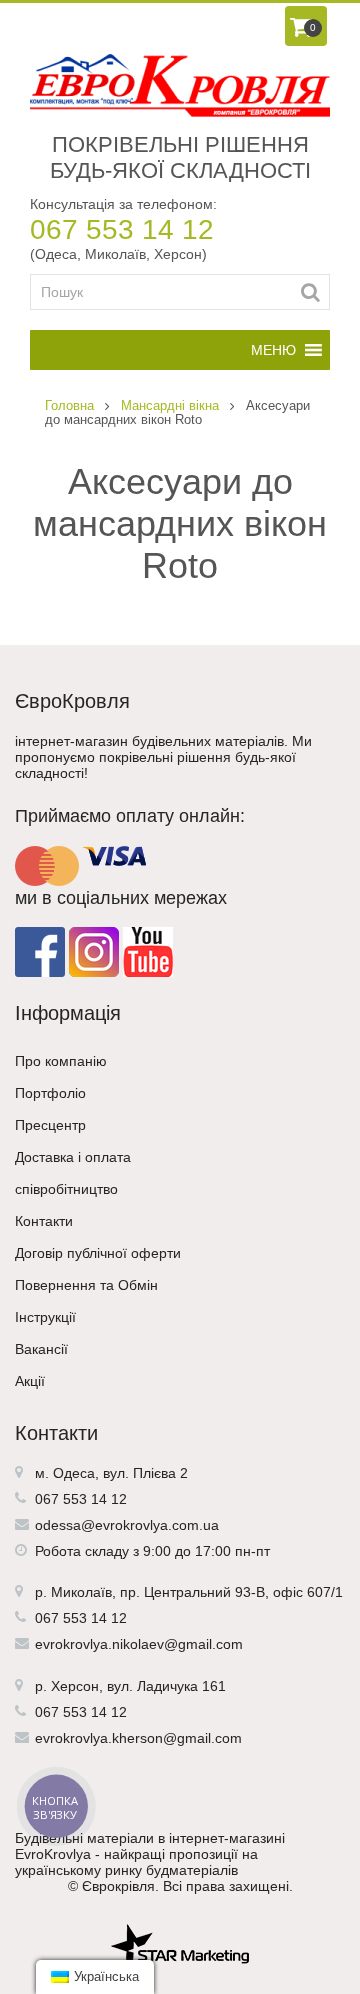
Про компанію (61, 1061)
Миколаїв (81, 1592)
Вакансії (41, 1349)
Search (310, 292)
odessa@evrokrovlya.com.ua (127, 1525)
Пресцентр (50, 1125)
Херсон (75, 1686)
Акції (30, 1381)
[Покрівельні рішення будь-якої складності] (180, 85)
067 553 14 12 (122, 229)
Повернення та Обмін (86, 1285)
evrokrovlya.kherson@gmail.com (138, 1738)
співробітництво (66, 1189)
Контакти (44, 1221)
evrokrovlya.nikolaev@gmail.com (139, 1644)
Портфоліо (50, 1093)
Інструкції (45, 1317)
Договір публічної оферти (98, 1253)
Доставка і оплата (73, 1157)
